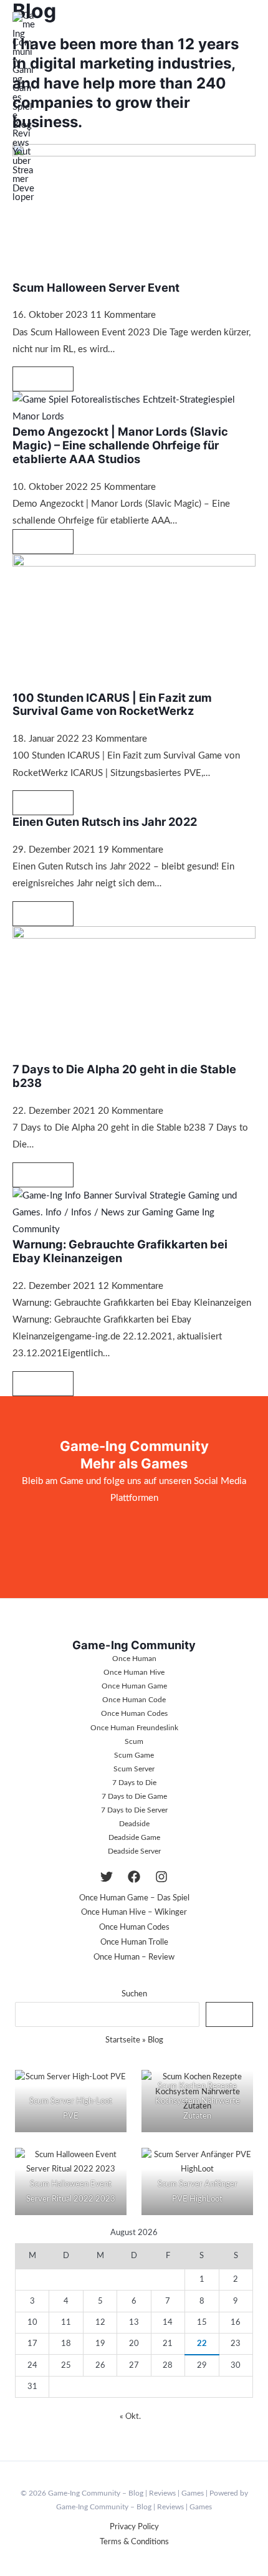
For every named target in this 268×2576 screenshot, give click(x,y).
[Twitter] (107, 1877)
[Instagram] (161, 1877)
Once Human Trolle (134, 1942)
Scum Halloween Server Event (96, 287)
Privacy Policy (134, 2527)
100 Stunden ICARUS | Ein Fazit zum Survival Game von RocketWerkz (112, 704)
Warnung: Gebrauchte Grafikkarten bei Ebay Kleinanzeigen (120, 1251)
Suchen (134, 1994)
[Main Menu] (247, 107)
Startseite (123, 2040)
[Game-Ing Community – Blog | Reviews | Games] (24, 107)
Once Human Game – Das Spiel (134, 1898)
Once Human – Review (134, 1957)
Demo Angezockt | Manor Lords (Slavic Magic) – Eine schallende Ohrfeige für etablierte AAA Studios (120, 445)
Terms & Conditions (134, 2542)
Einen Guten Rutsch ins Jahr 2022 (105, 821)
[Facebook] (134, 1877)
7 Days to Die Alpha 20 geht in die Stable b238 (124, 1076)
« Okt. (130, 2416)
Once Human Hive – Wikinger (134, 1912)
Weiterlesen (43, 378)
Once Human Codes (134, 1927)
